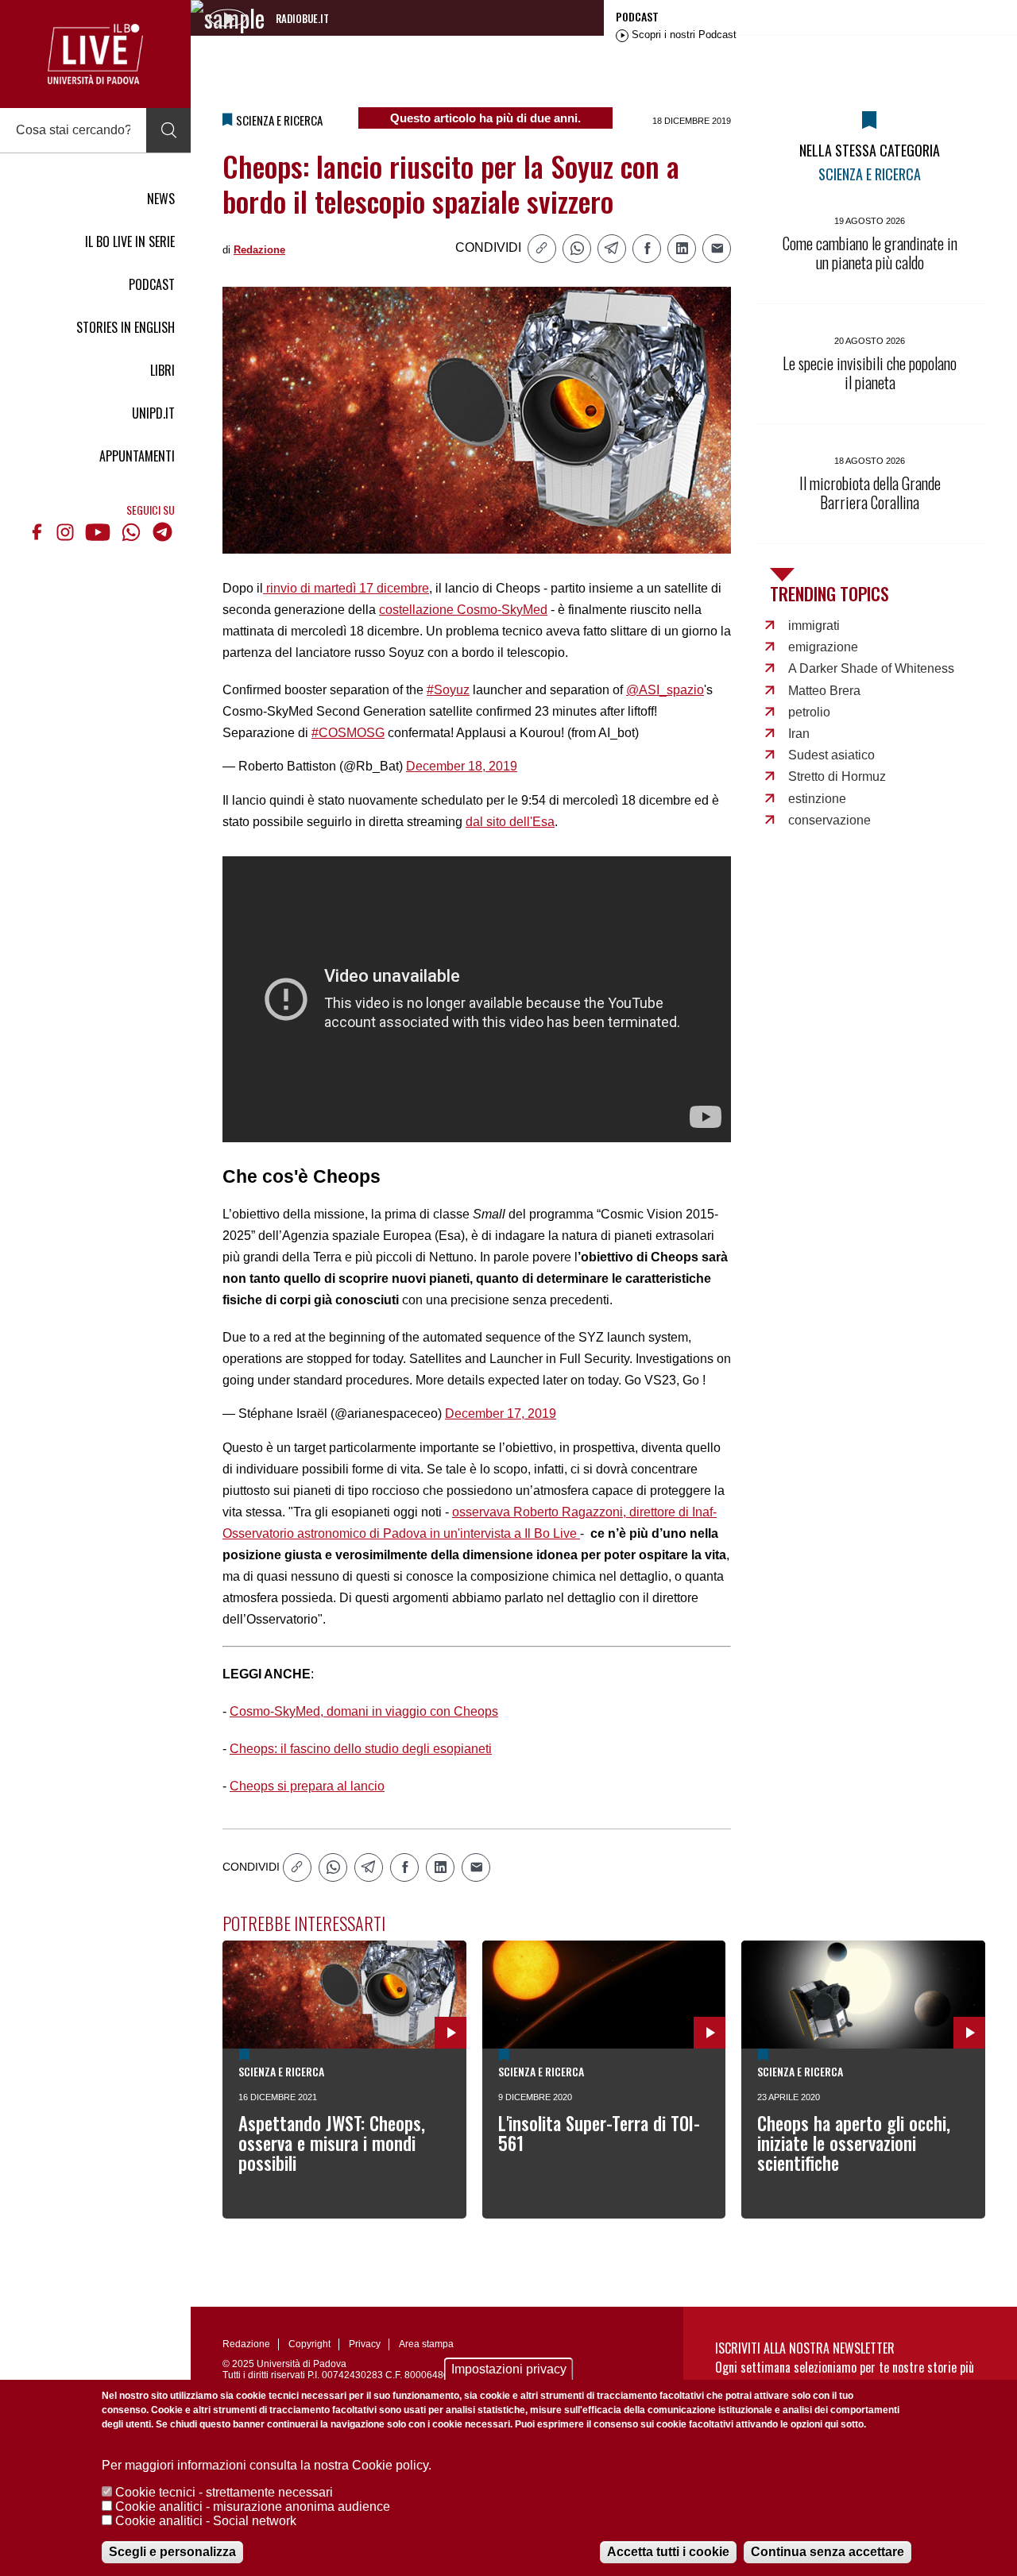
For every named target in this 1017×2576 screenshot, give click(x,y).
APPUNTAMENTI (137, 456)
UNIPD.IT (153, 413)
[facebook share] (647, 249)
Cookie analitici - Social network (206, 2521)
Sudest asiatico (831, 755)
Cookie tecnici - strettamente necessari (224, 2492)
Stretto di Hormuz (837, 776)
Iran (799, 734)
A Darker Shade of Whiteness (871, 668)
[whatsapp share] (577, 249)
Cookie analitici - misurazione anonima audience (253, 2506)
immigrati (814, 626)
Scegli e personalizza (172, 2552)
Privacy (365, 2344)
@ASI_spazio (665, 690)
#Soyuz (448, 690)
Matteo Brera (824, 691)
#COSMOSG (348, 733)
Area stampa (426, 2344)
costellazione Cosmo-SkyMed (463, 610)
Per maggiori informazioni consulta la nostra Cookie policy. (267, 2465)
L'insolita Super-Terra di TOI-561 (599, 2133)
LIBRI (162, 370)
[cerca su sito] (168, 130)
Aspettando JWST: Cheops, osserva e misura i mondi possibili (332, 2143)
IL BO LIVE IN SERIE (130, 241)
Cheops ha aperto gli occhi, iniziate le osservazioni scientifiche (854, 2143)
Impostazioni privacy (509, 2369)
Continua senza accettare (828, 2552)
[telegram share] (612, 249)
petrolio (809, 712)
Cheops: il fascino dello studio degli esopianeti (361, 1749)
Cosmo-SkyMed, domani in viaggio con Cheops (364, 1711)
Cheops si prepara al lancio (307, 1786)
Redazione (259, 250)
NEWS (161, 199)
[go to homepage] (95, 54)
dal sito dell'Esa (510, 822)
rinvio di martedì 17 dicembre (346, 588)
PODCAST (152, 284)
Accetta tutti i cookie (668, 2552)
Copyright (309, 2344)
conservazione (829, 820)
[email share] (717, 249)
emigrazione (823, 647)
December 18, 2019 (462, 766)
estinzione (817, 799)
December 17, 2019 (501, 1414)
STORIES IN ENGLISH (126, 327)
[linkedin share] (682, 249)
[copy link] (542, 249)
